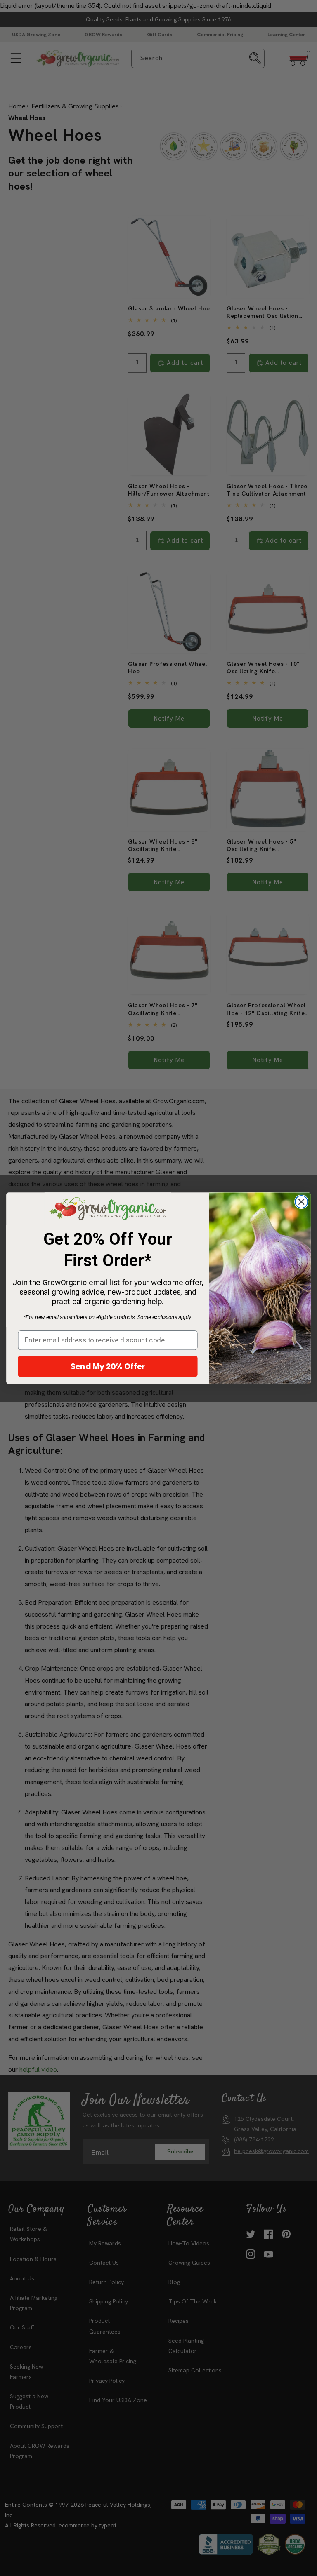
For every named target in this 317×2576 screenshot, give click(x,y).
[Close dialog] (301, 1202)
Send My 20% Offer (108, 1366)
